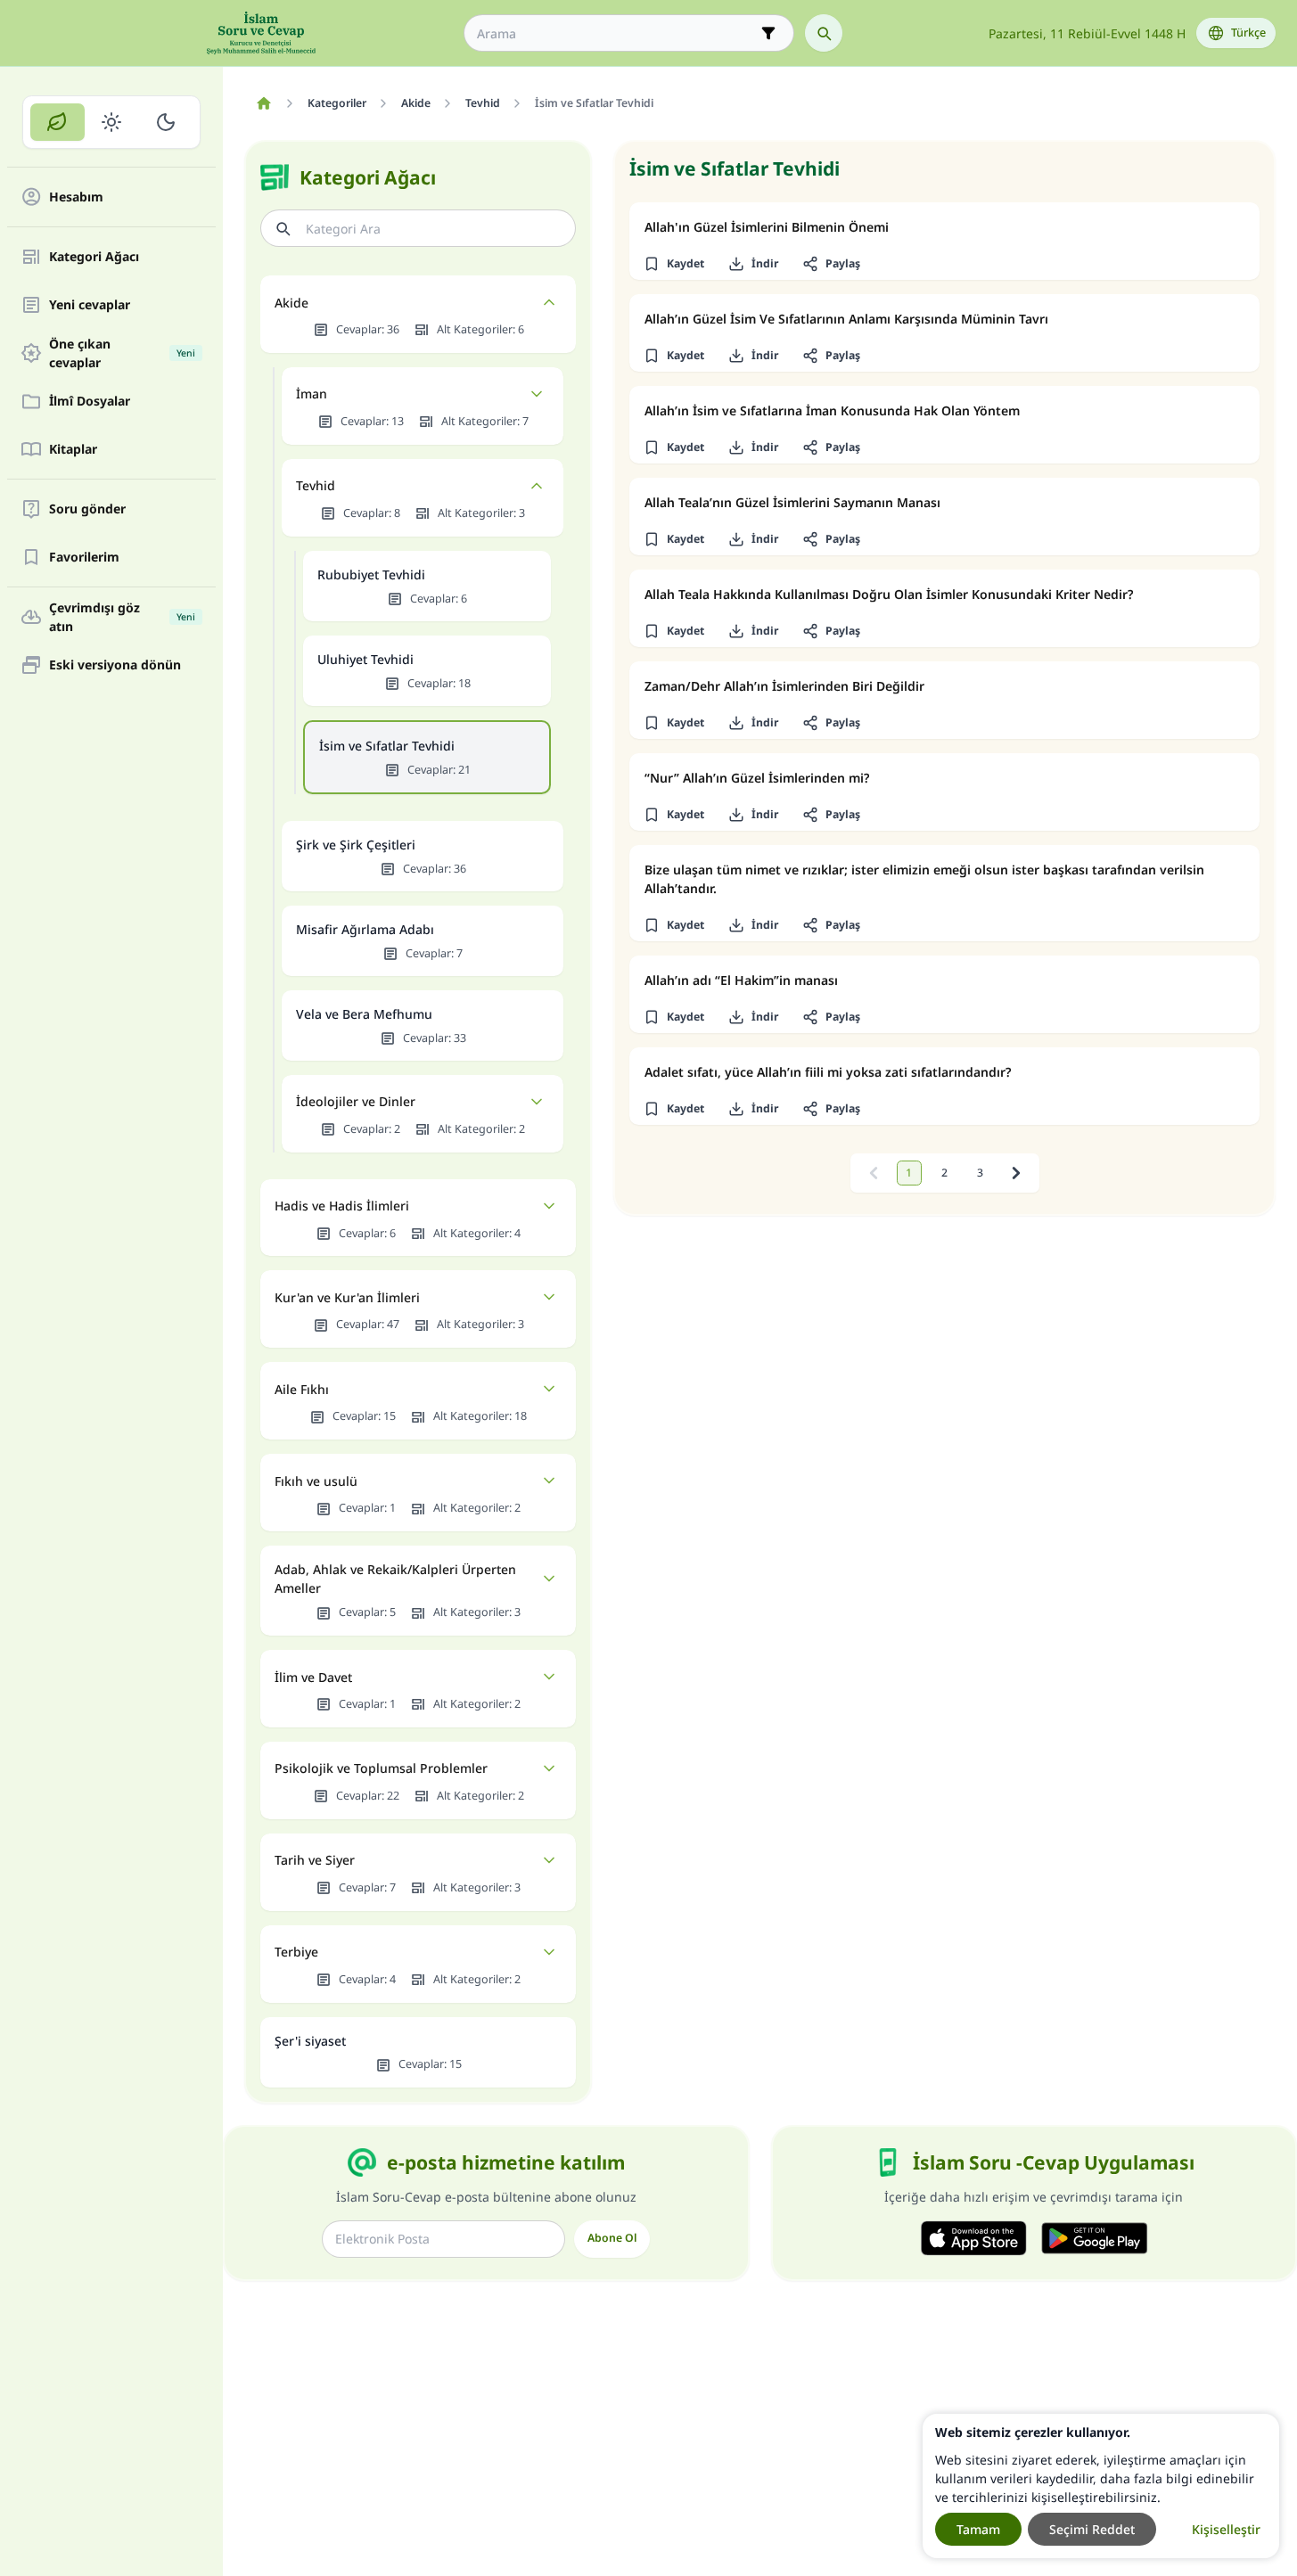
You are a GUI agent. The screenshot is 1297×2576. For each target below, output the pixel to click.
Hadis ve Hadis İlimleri (342, 1206)
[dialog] (1101, 2486)
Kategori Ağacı (94, 257)
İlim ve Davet (313, 1677)
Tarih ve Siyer (315, 1860)
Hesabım (76, 197)
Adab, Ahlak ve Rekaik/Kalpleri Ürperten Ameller (395, 1579)
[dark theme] (165, 122)
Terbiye (296, 1952)
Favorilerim (84, 558)
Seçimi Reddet (1092, 2529)
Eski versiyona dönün (115, 665)
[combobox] (616, 33)
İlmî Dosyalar (90, 402)
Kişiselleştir (1226, 2529)
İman (312, 394)
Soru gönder (87, 509)
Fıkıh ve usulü (316, 1481)
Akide (291, 303)
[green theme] (57, 122)
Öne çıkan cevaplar (122, 353)
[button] (673, 264)
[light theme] (112, 122)
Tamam (978, 2529)
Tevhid (316, 485)
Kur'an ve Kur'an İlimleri (347, 1297)
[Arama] (824, 33)
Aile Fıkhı (302, 1389)
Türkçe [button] (1248, 33)
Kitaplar (73, 450)
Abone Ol (612, 2238)
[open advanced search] (768, 33)
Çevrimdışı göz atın (122, 617)
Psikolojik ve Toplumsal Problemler (381, 1768)
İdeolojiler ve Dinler (356, 1101)
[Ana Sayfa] (263, 103)
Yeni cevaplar (90, 305)
